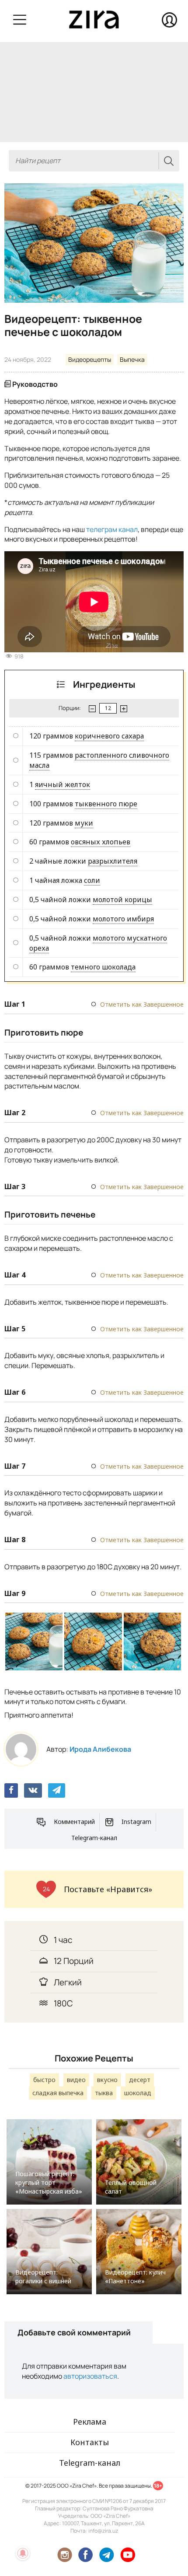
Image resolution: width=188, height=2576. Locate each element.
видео (76, 2080)
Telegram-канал (94, 1838)
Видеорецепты (90, 359)
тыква (104, 2093)
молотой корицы (122, 899)
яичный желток (63, 784)
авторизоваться (90, 2376)
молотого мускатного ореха (98, 943)
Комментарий (74, 1822)
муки (84, 823)
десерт (140, 2080)
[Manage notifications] (23, 2553)
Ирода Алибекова (100, 1749)
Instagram (136, 1822)
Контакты (90, 2442)
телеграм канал (112, 529)
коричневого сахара (109, 736)
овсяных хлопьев (101, 842)
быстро (44, 2080)
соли (92, 880)
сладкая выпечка (58, 2093)
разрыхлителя (113, 861)
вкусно (107, 2080)
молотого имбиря (123, 919)
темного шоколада (103, 967)
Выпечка (132, 359)
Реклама (90, 2422)
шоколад (138, 2093)
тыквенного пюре (106, 804)
